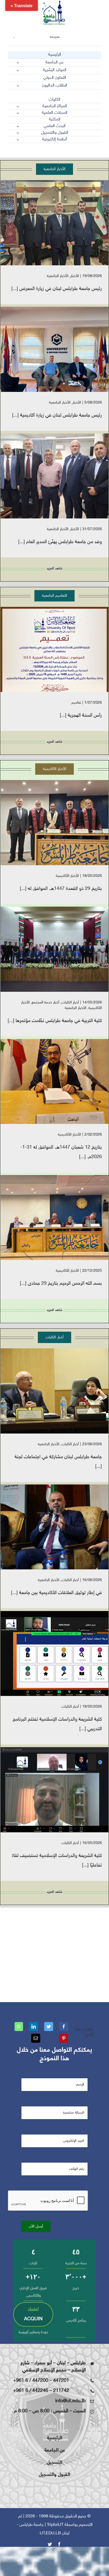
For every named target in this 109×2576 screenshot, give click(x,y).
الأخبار (75, 276)
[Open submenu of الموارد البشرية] (18, 70)
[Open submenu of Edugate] (14, 37)
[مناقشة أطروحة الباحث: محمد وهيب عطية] (54, 1218)
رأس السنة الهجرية (63, 649)
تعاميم (76, 703)
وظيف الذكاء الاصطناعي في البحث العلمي (63, 1654)
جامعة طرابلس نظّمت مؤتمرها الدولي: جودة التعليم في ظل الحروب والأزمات (63, 949)
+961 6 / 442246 (31, 2391)
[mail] (89, 152)
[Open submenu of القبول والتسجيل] (18, 133)
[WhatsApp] (19, 2027)
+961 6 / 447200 (31, 2381)
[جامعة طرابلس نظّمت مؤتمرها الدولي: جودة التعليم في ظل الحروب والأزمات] (54, 949)
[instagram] (70, 152)
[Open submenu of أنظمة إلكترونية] (18, 140)
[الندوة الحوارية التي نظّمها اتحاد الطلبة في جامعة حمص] (54, 1527)
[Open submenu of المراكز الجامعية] (18, 106)
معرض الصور (47, 223)
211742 (61, 2391)
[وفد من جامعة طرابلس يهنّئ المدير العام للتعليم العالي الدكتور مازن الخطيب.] (54, 476)
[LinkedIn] (34, 2027)
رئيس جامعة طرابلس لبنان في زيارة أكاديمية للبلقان (63, 349)
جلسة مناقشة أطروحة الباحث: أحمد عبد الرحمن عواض (63, 823)
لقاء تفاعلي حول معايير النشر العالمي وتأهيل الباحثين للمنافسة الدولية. (63, 1790)
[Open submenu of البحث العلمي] (18, 126)
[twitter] (80, 152)
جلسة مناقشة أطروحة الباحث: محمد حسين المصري (63, 1082)
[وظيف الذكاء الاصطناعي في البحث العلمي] (54, 1653)
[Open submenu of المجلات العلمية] (18, 113)
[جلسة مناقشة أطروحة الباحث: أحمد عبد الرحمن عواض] (54, 823)
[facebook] (99, 152)
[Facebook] (64, 2027)
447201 (61, 2381)
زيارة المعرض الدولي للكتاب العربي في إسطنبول (63, 223)
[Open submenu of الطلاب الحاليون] (18, 86)
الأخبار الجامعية (58, 276)
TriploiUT (55, 2525)
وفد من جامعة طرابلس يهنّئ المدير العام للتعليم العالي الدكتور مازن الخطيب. (63, 476)
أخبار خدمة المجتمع (46, 1003)
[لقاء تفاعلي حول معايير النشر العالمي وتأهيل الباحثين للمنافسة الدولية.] (54, 1790)
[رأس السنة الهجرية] (54, 649)
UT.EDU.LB (50, 2533)
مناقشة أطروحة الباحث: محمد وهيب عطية (63, 1218)
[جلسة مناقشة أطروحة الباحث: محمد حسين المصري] (54, 1081)
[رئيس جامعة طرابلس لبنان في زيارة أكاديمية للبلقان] (54, 349)
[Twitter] (49, 2027)
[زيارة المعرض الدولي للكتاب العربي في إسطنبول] (54, 223)
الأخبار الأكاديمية (67, 876)
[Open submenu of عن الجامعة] (18, 63)
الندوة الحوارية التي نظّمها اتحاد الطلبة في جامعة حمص (63, 1527)
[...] (15, 289)
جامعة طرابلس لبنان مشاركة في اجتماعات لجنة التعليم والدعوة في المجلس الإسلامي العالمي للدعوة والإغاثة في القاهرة (63, 1391)
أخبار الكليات (70, 1003)
